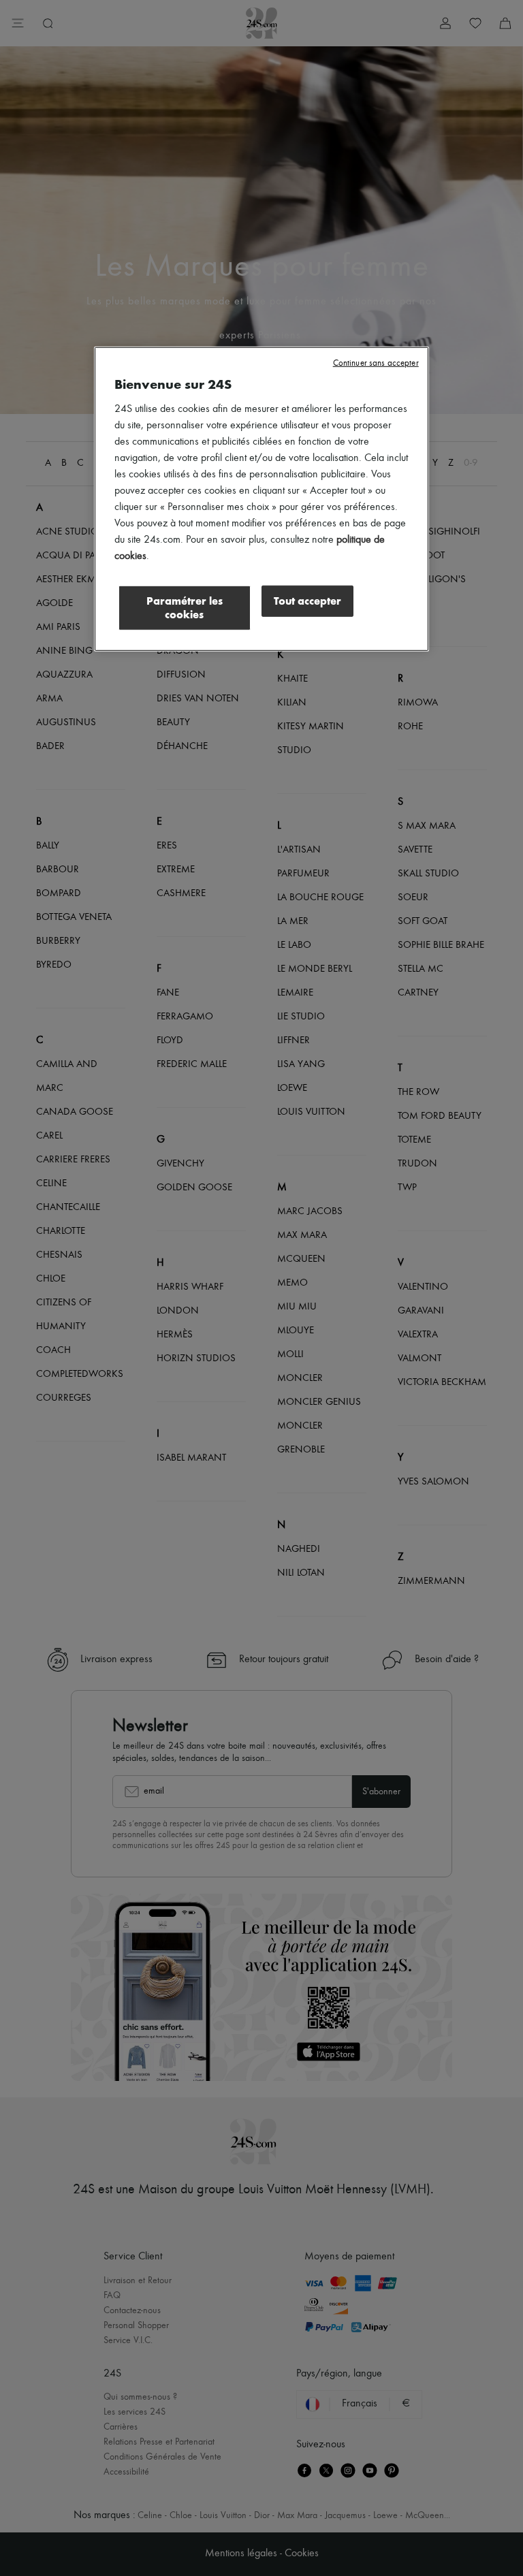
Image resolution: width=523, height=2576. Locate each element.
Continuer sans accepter (376, 363)
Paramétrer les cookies (185, 608)
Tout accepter (307, 601)
